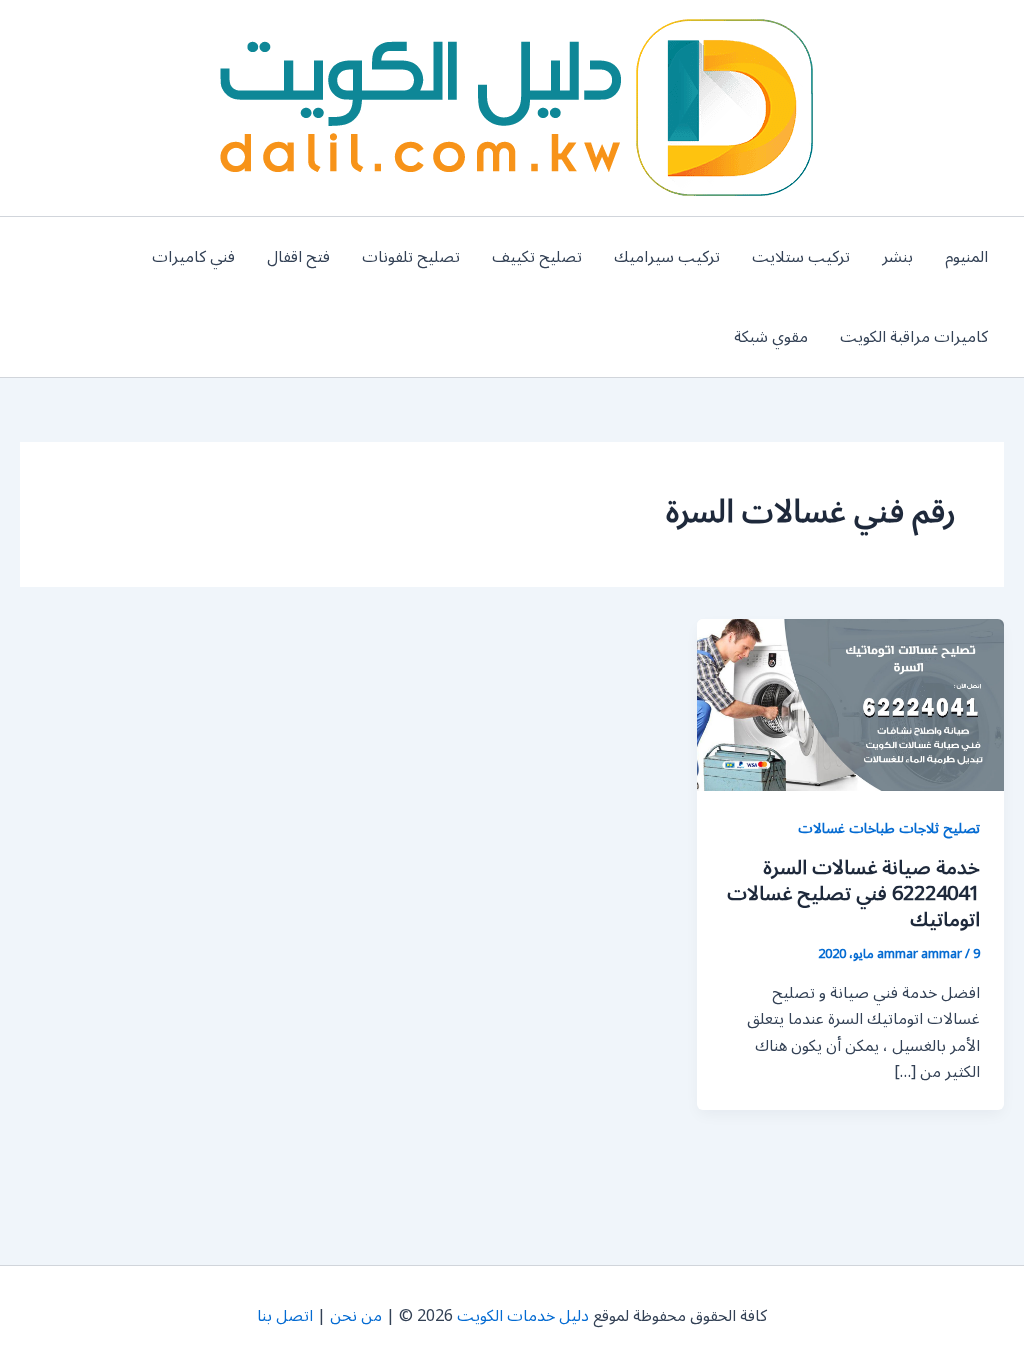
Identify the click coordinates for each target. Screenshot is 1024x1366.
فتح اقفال (298, 257)
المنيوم (966, 257)
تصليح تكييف (537, 257)
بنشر (897, 257)
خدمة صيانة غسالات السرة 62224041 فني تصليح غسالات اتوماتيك (853, 894)
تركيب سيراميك (667, 257)
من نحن (356, 1316)
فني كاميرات (193, 257)
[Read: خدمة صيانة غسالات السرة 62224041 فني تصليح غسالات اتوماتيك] (850, 704)
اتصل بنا (285, 1316)
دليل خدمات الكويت (523, 1316)
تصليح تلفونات (411, 257)
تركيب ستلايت (801, 257)
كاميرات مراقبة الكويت (914, 337)
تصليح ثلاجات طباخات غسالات (889, 828)
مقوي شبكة (771, 337)
